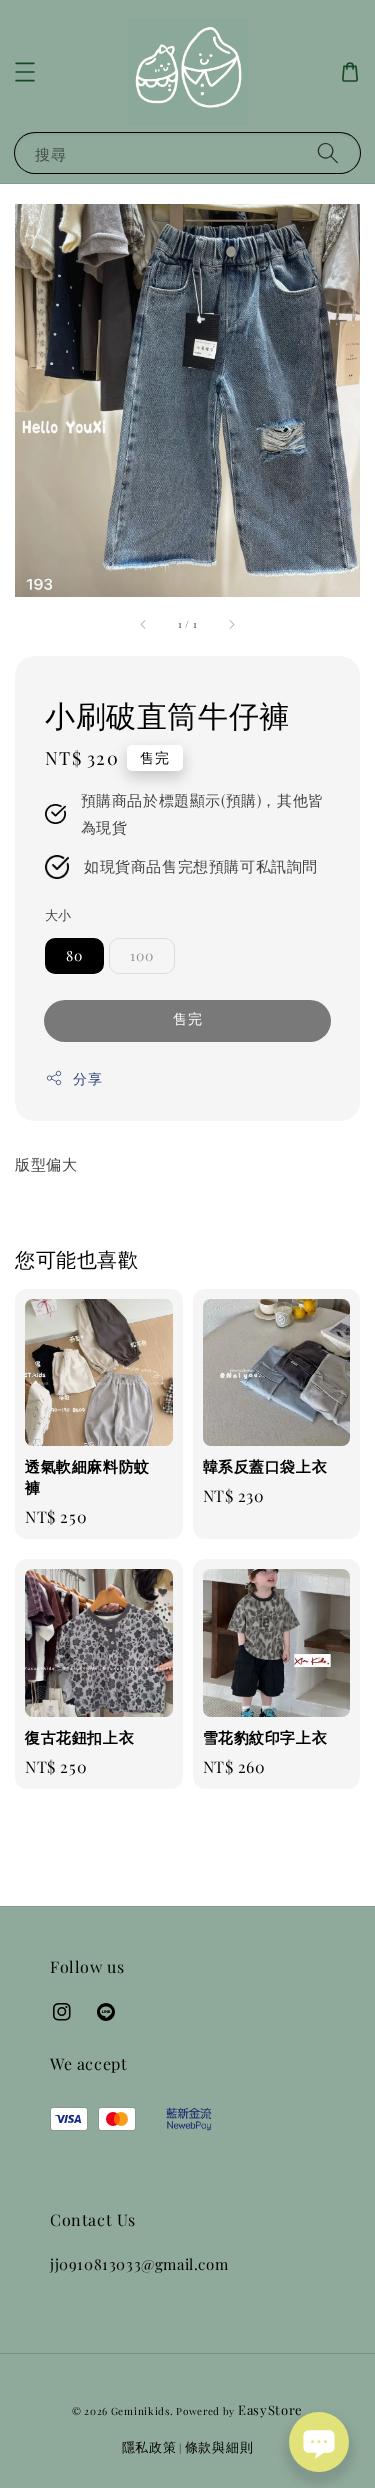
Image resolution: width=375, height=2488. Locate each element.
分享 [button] (87, 1078)
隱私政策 (149, 2446)
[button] (25, 72)
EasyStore (270, 2409)
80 (74, 955)
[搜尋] (328, 152)
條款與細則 (219, 2446)
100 (142, 955)
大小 (58, 914)
